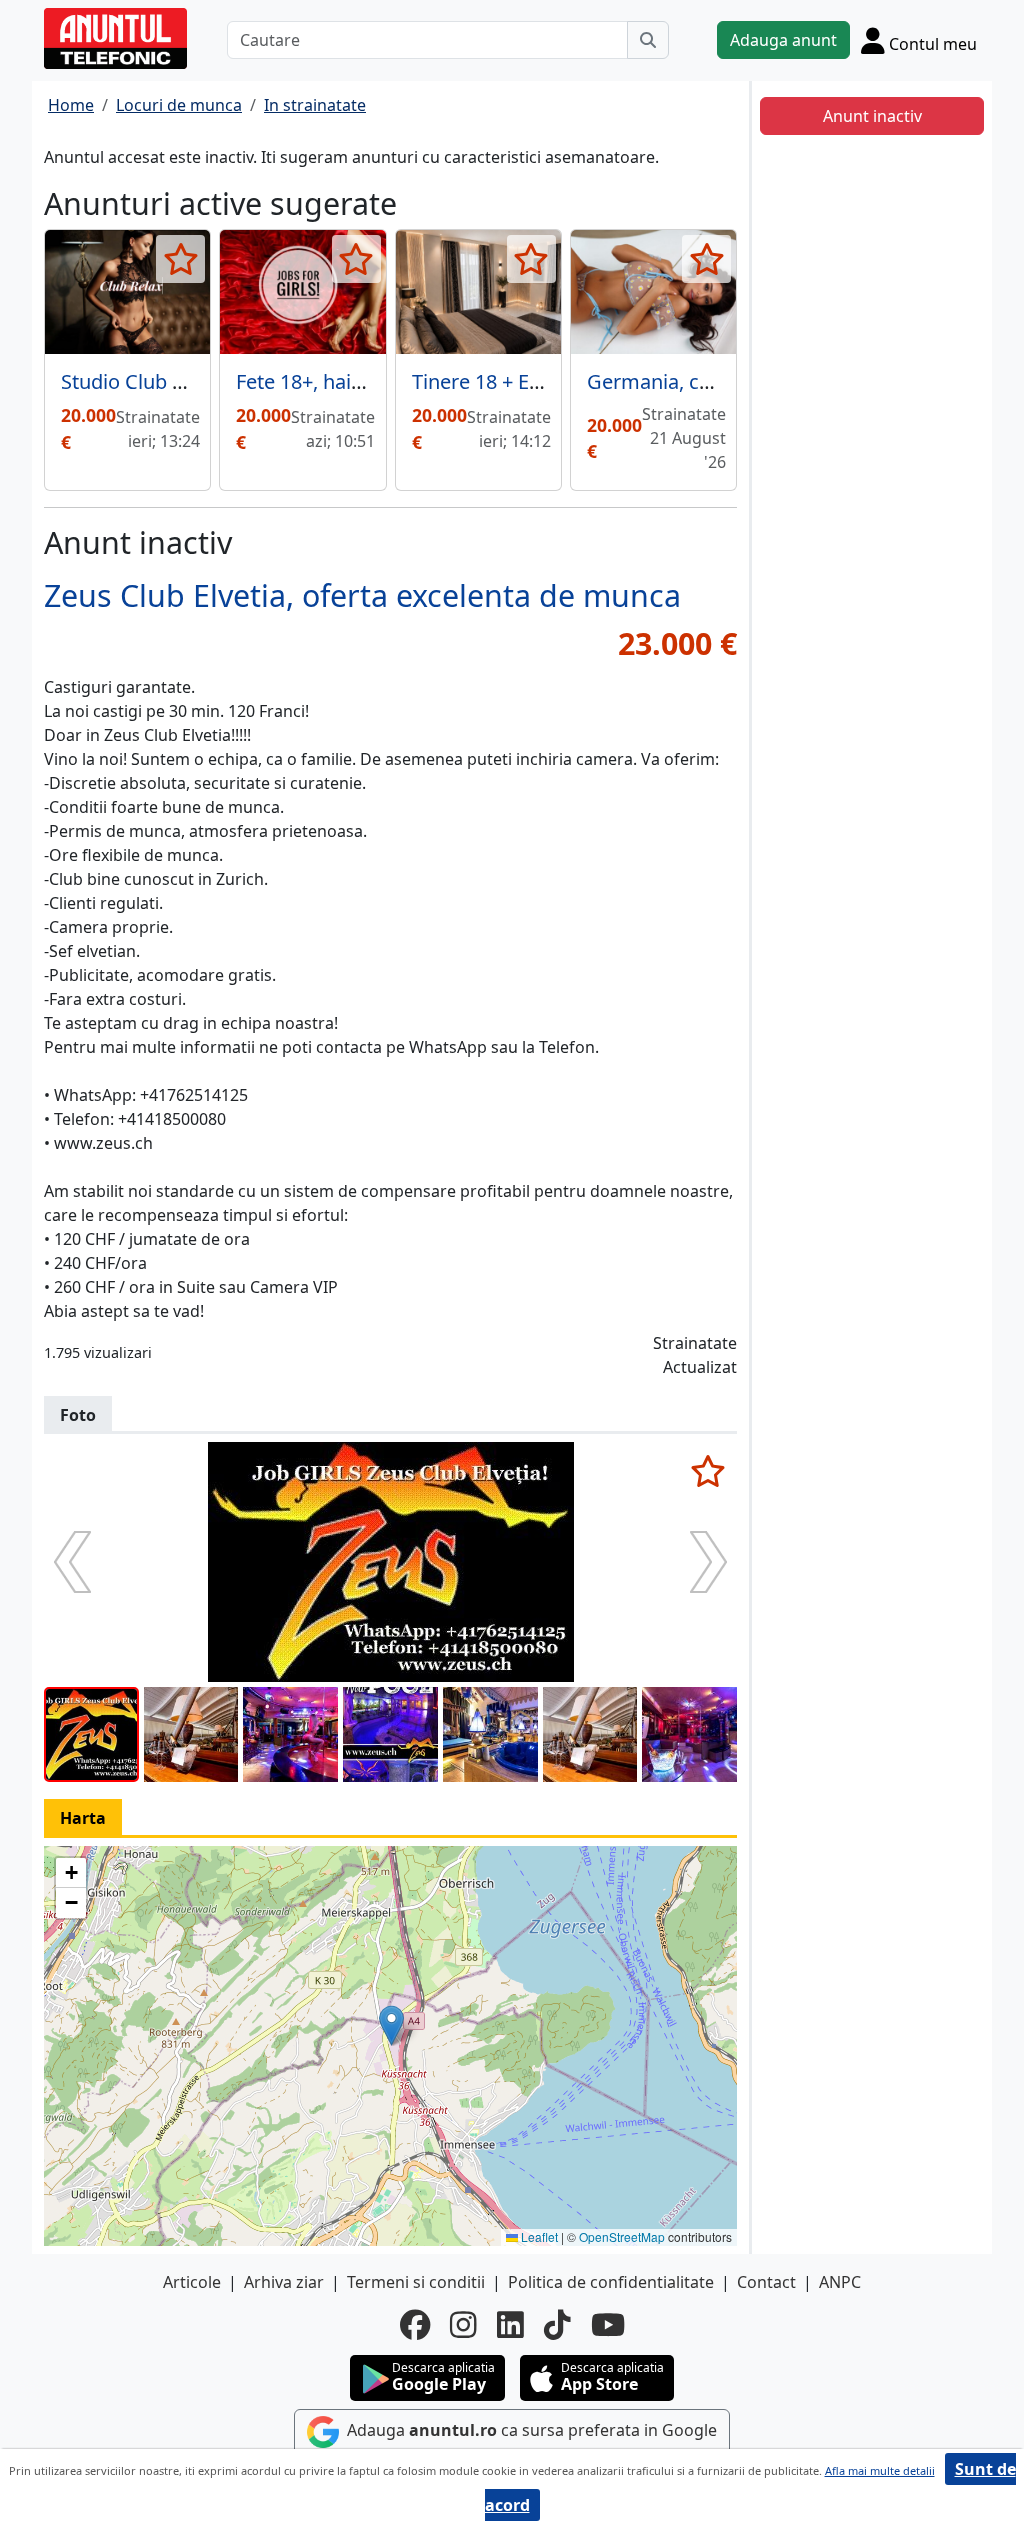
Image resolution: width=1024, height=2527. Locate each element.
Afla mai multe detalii (880, 2470)
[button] (391, 2025)
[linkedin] (510, 2325)
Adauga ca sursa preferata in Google (530, 2430)
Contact (766, 2282)
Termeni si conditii (416, 2282)
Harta (83, 1818)
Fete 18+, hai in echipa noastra (375, 381)
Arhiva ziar (284, 2282)
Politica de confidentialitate (611, 2282)
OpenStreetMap (622, 2236)
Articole (192, 2282)
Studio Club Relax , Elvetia (179, 381)
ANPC (840, 2282)
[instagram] (463, 2325)
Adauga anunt (783, 40)
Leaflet (538, 2236)
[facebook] (415, 2325)
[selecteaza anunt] (180, 259)
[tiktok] (557, 2325)
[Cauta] (648, 40)
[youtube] (608, 2325)
